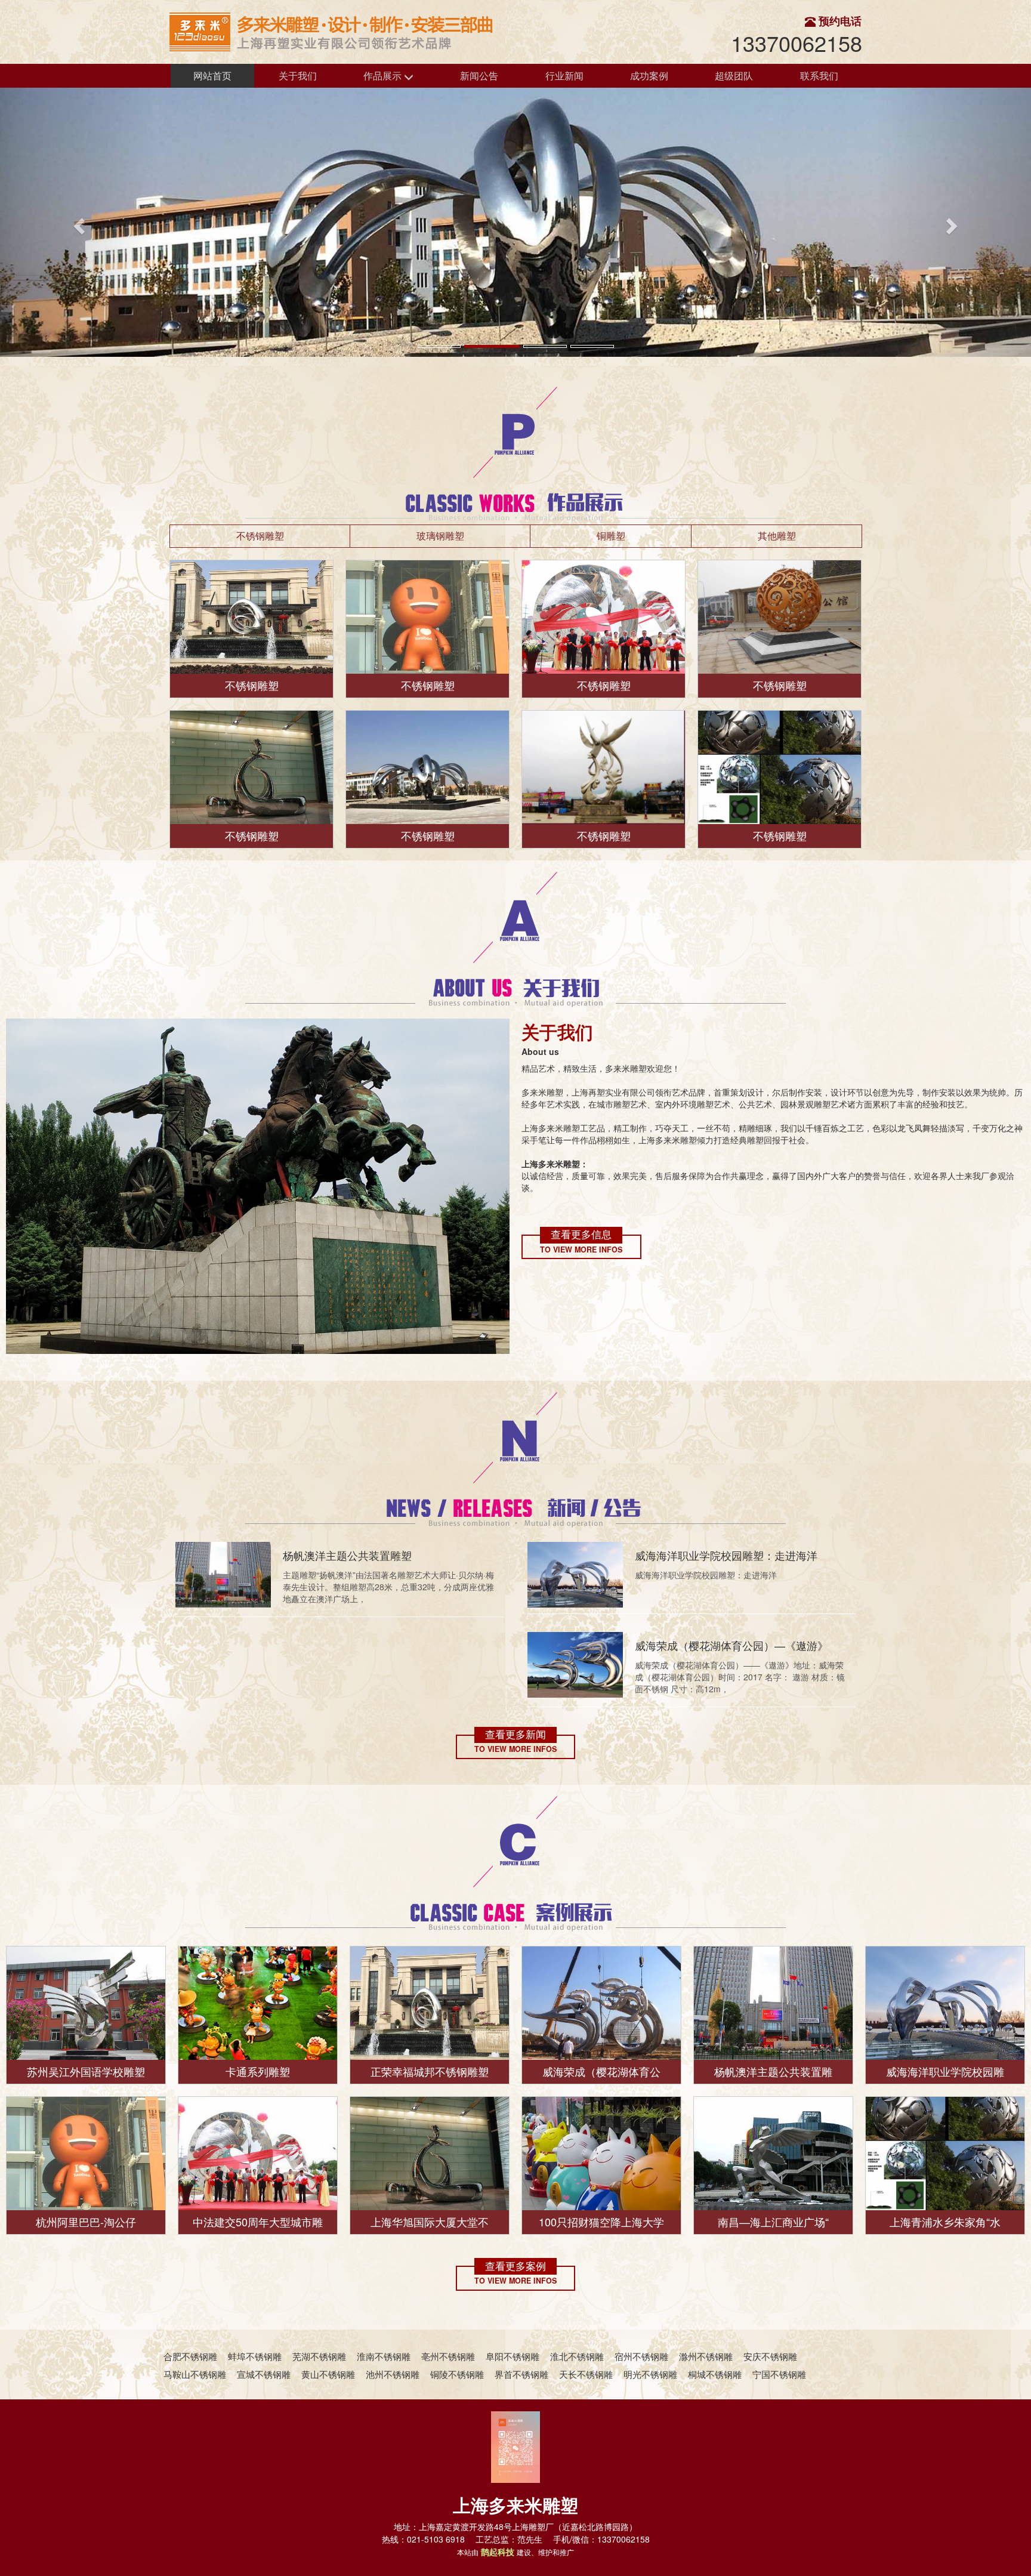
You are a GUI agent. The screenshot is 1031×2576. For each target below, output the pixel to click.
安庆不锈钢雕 (770, 2356)
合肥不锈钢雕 (190, 2356)
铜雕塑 (611, 536)
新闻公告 (479, 75)
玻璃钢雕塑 (440, 536)
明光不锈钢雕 (650, 2374)
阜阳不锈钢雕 (513, 2356)
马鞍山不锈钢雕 (195, 2374)
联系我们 (819, 75)
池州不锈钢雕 (393, 2374)
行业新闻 (564, 75)
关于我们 (298, 75)
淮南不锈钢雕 (384, 2356)
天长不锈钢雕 (586, 2374)
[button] (77, 222)
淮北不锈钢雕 (577, 2356)
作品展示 (384, 75)
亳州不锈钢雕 (448, 2356)
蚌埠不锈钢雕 (255, 2356)
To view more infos (581, 1250)
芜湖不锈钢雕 (319, 2356)
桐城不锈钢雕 (715, 2374)
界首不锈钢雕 (521, 2374)
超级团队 (734, 75)
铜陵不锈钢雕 (457, 2374)
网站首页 (212, 75)
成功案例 (649, 75)
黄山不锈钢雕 (328, 2374)
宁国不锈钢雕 (779, 2374)
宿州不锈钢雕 (641, 2356)
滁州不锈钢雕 (706, 2356)
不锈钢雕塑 (260, 536)
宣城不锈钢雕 (264, 2374)
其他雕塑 (777, 536)
